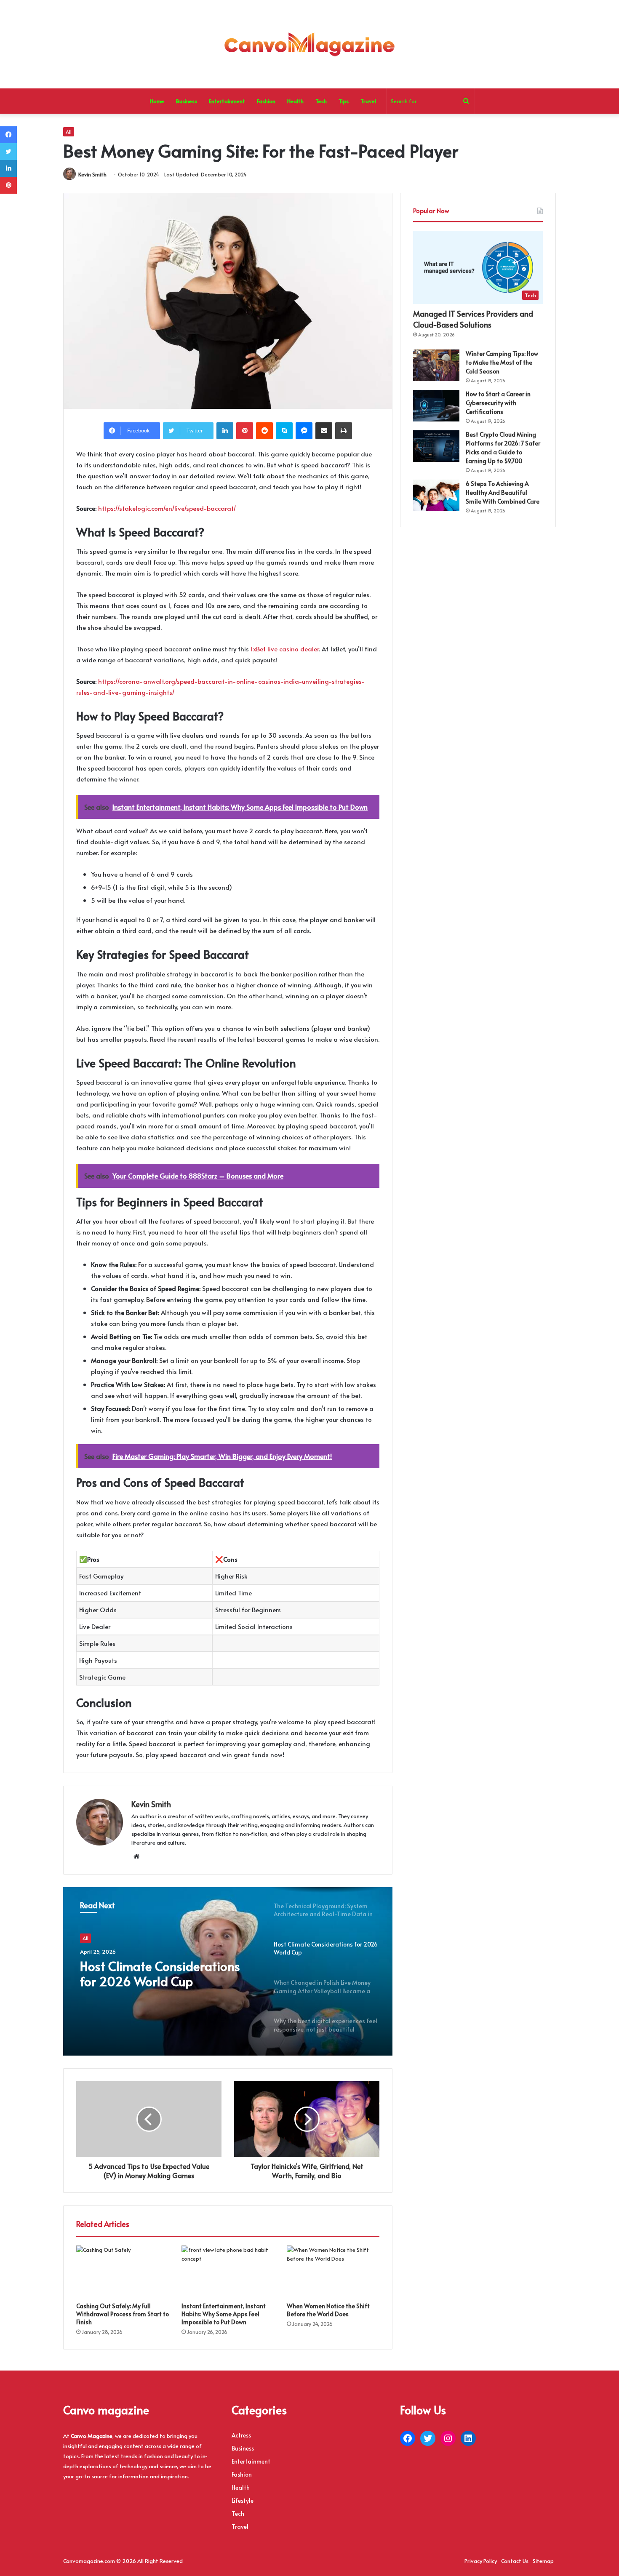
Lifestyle (243, 2500)
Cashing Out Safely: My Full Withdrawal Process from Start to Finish (123, 2314)
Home (157, 101)
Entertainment (227, 101)
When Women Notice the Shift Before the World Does (328, 2310)
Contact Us (515, 2561)
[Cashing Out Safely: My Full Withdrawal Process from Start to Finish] (123, 2272)
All (69, 132)
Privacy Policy (481, 2561)
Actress (241, 2435)
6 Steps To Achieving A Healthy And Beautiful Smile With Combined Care (503, 492)
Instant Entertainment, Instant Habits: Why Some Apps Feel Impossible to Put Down (224, 2314)
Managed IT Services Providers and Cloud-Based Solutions (473, 319)
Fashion (266, 101)
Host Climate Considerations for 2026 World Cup (160, 1973)
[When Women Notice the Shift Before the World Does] (333, 2272)
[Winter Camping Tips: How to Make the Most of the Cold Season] (436, 365)
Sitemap (543, 2561)
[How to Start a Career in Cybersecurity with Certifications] (436, 406)
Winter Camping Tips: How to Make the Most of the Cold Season (502, 362)
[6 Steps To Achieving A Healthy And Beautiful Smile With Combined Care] (436, 495)
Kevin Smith (92, 174)
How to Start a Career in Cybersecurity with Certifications (498, 403)
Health (295, 101)
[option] (228, 1971)
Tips (344, 101)
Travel (368, 101)
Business (187, 101)
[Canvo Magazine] (309, 44)
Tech (321, 101)
